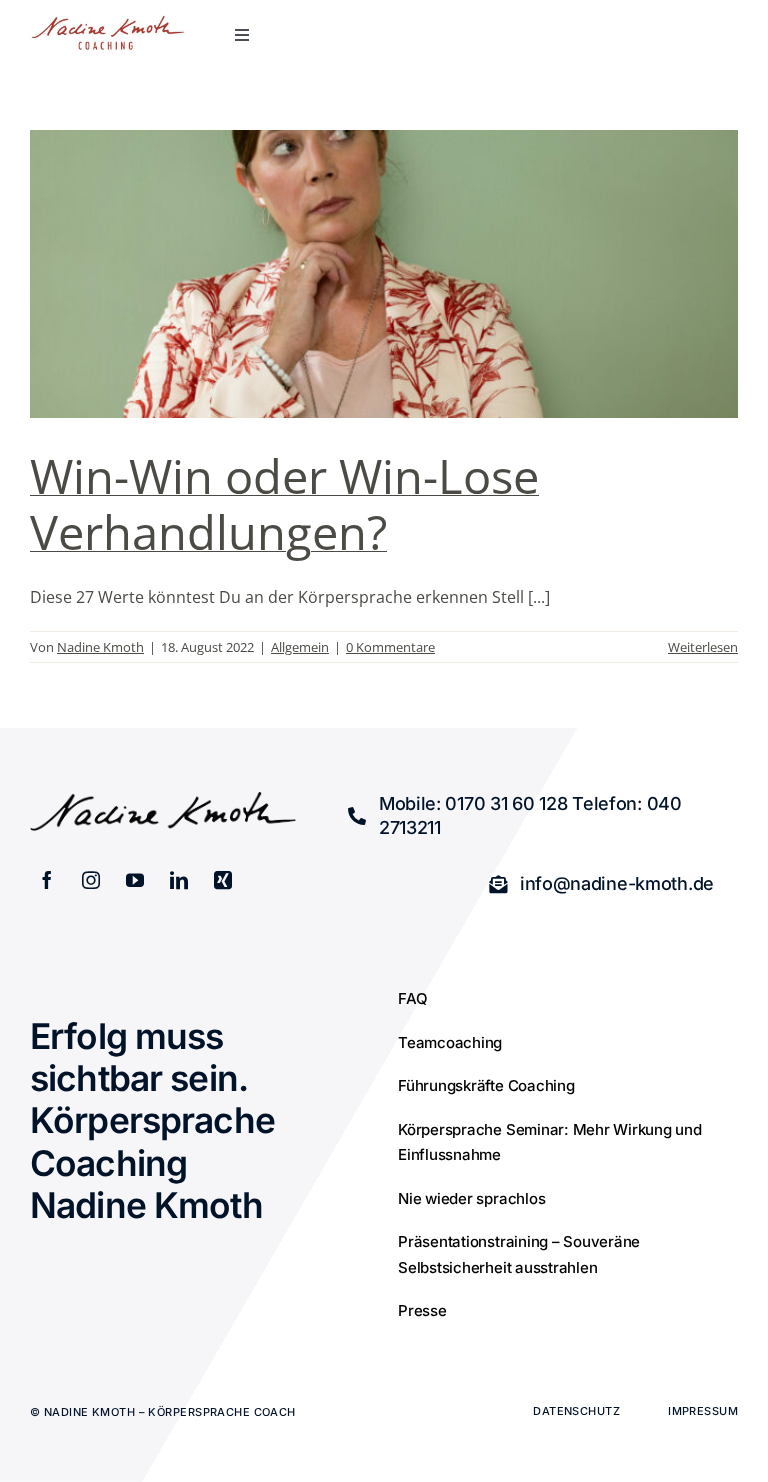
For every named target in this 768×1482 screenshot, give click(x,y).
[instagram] (91, 880)
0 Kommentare (390, 647)
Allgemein (300, 647)
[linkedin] (179, 880)
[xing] (223, 880)
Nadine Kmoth (100, 647)
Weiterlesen (703, 647)
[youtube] (135, 880)
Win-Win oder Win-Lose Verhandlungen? (284, 504)
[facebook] (47, 880)
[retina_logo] (108, 23)
